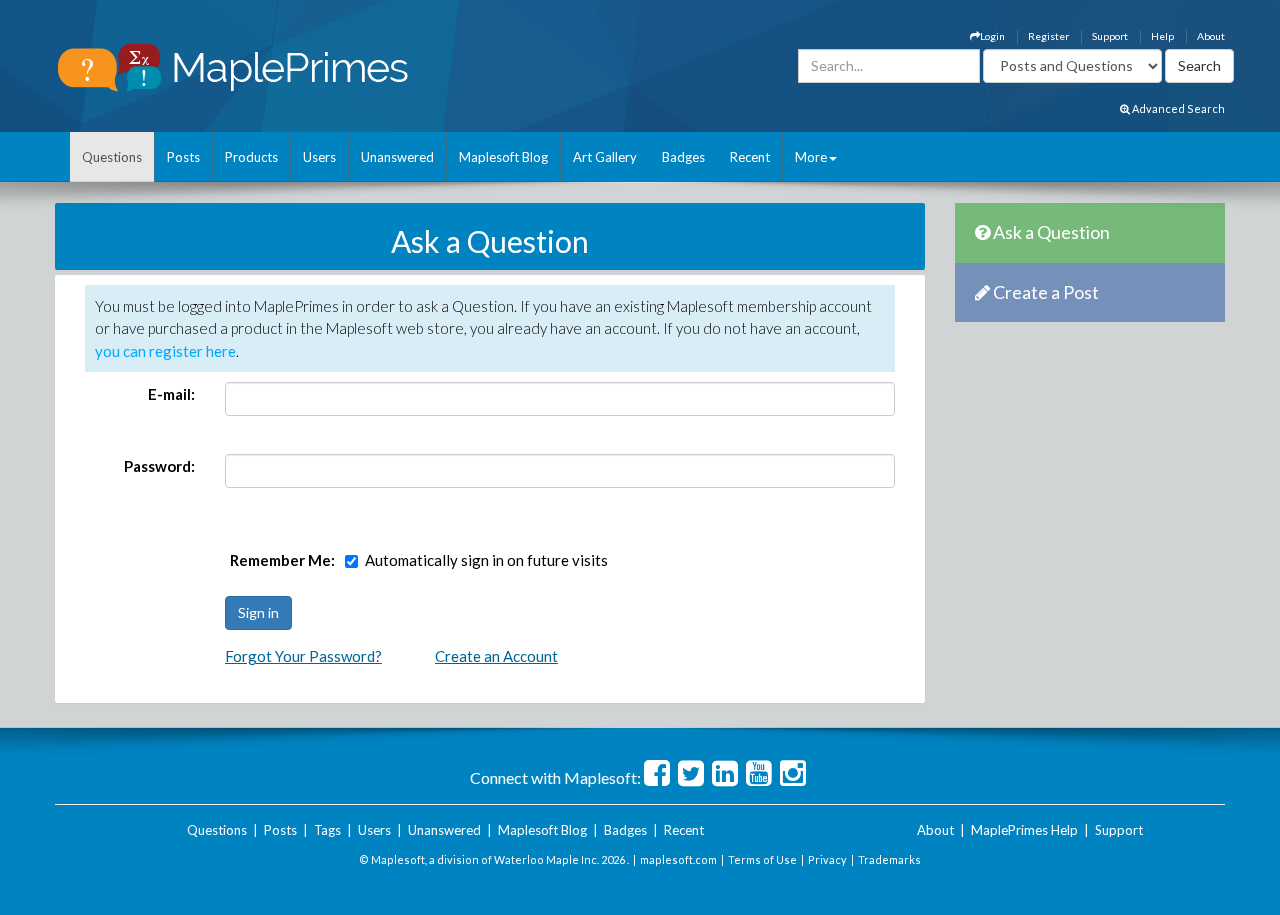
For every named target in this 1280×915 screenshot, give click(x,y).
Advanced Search (1177, 108)
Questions (112, 157)
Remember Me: (282, 560)
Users (319, 157)
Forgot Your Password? (303, 656)
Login (992, 36)
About (1211, 36)
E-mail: (171, 394)
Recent (750, 157)
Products (251, 157)
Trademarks (889, 859)
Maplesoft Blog (503, 157)
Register (1048, 36)
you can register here (165, 351)
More (811, 157)
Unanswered (397, 157)
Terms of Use (762, 859)
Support (1110, 36)
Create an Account (496, 656)
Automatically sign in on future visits (486, 560)
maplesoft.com (678, 859)
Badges (683, 157)
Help (1162, 36)
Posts (183, 157)
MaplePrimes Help (1024, 830)
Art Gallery (605, 157)
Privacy (827, 859)
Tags (327, 830)
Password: (159, 466)
